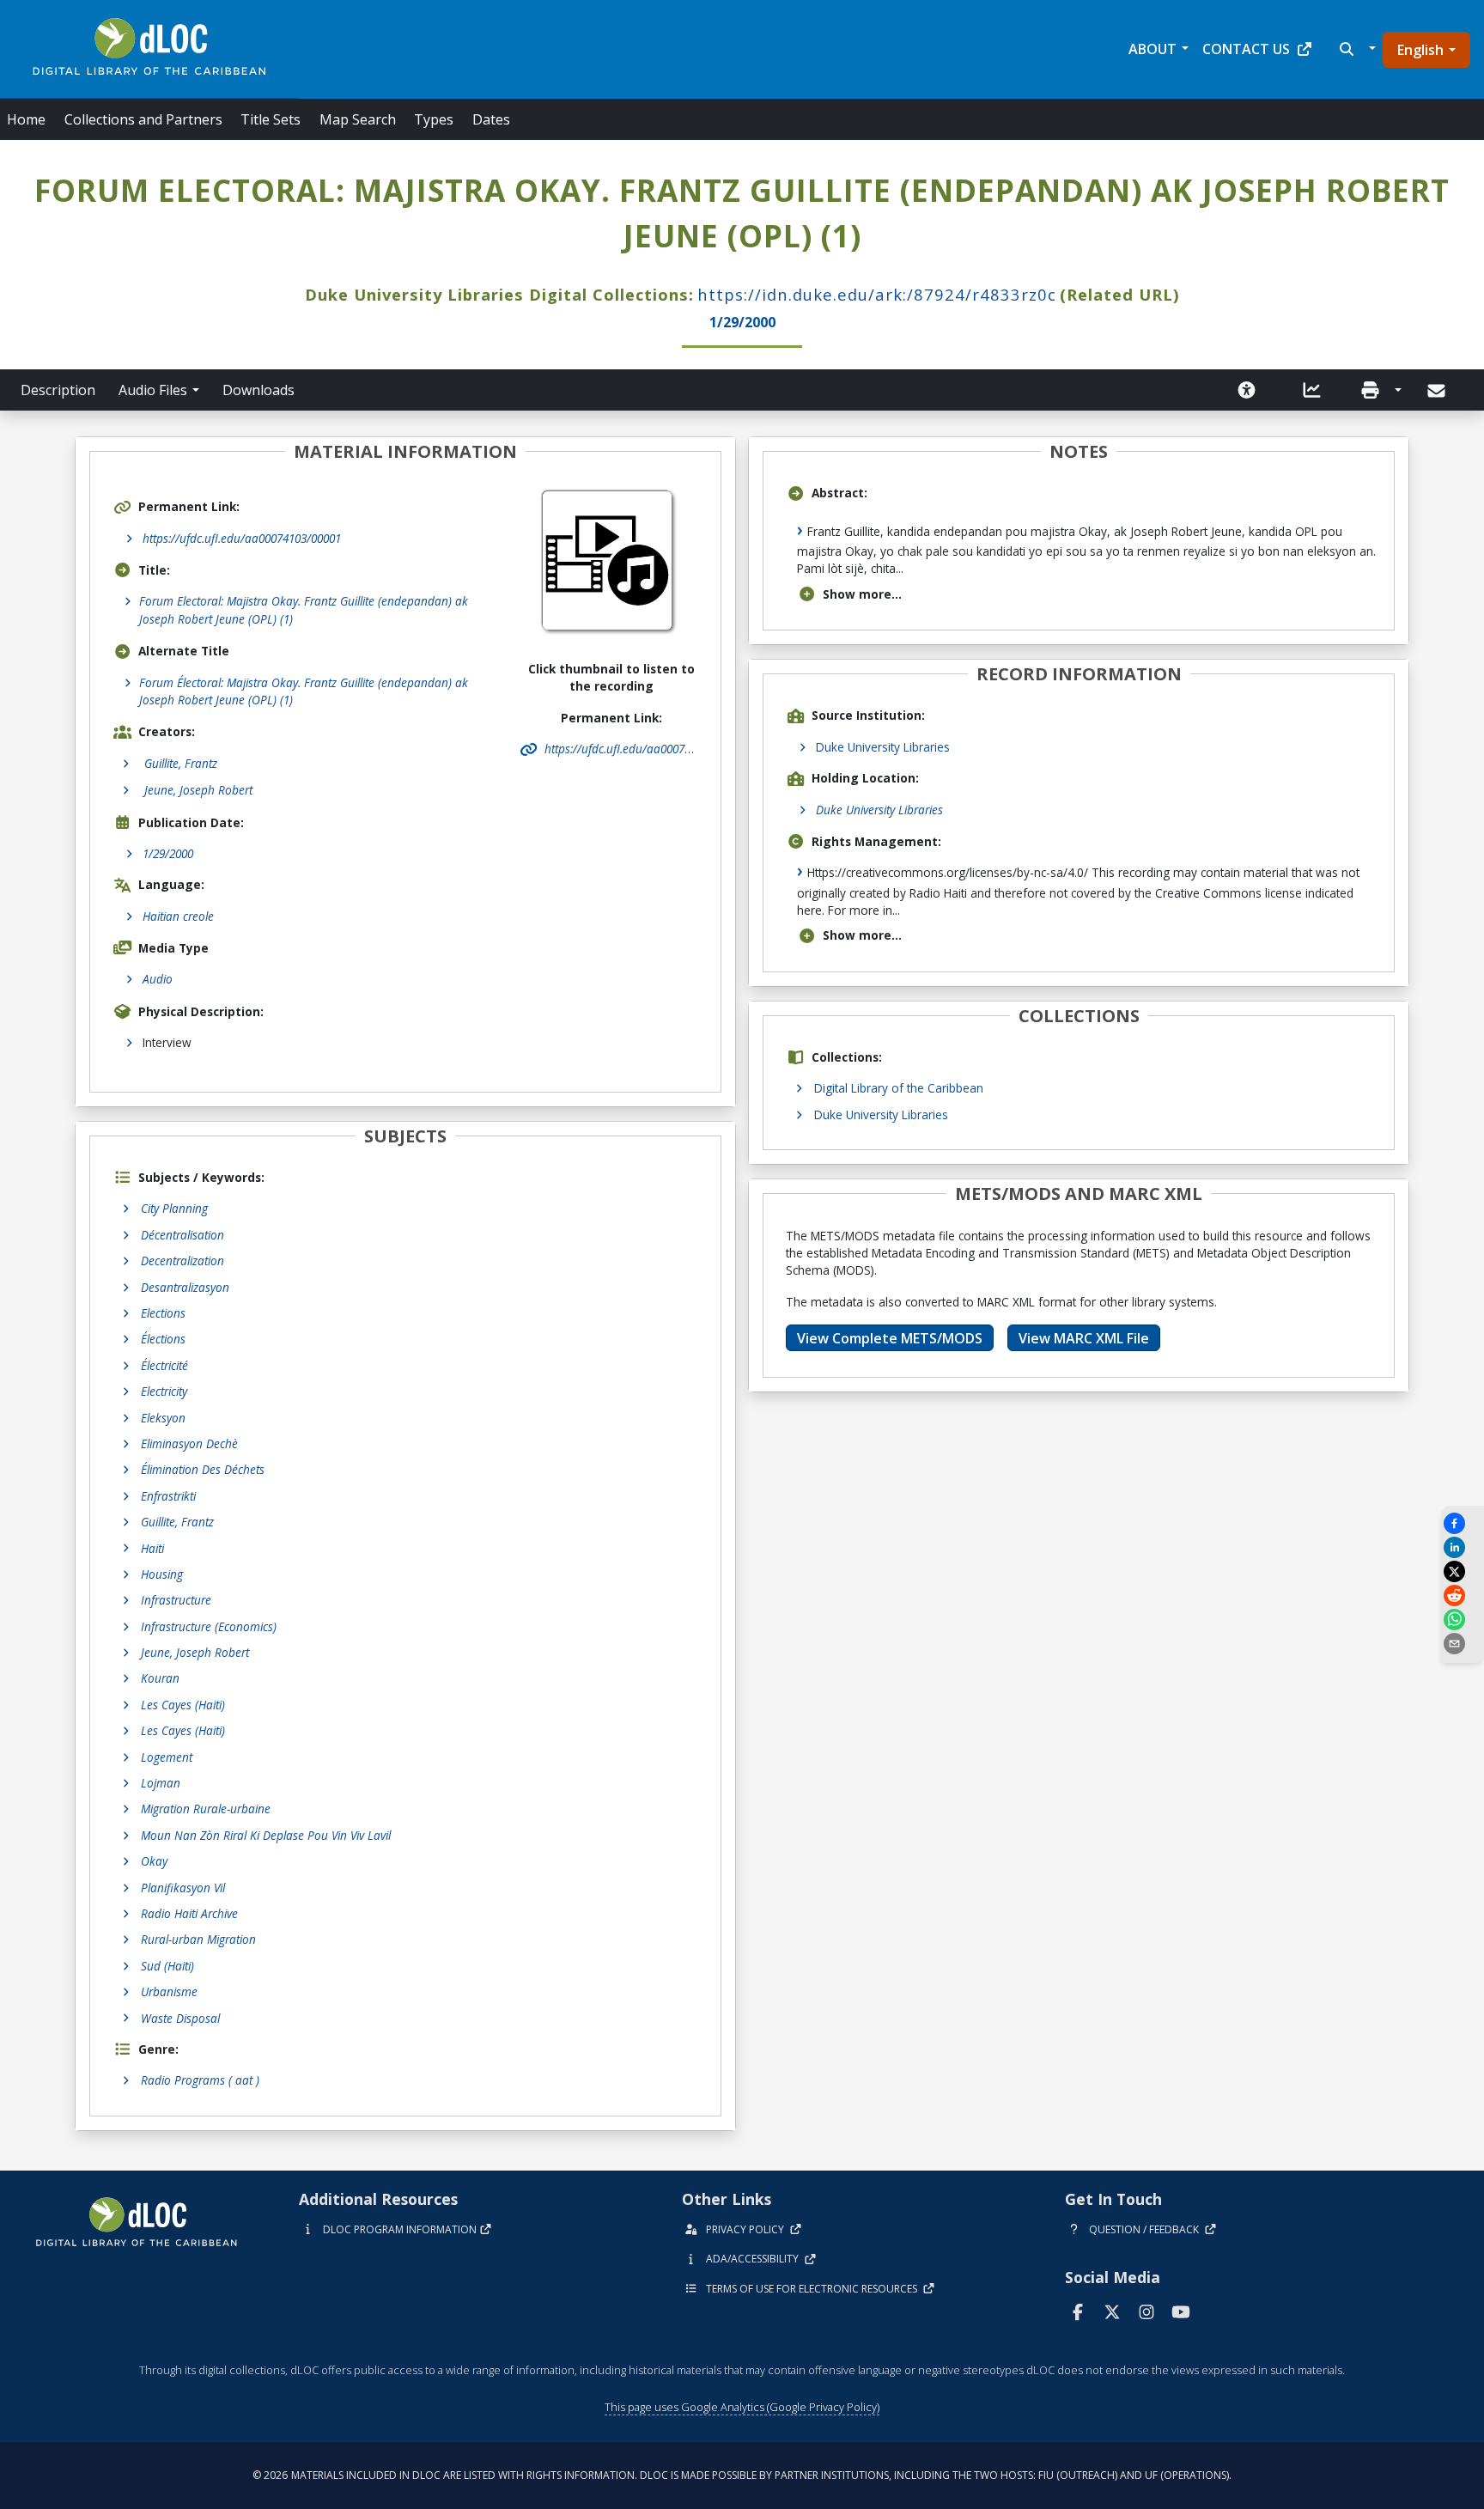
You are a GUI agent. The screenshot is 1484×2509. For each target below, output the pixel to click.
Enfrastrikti (168, 1496)
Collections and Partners (143, 119)
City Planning (174, 1208)
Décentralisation (182, 1235)
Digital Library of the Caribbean (899, 1088)
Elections (163, 1313)
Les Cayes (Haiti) (183, 1705)
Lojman (161, 1783)
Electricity (164, 1391)
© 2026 (742, 2475)
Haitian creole (178, 916)
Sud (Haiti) (167, 1966)
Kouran (160, 1678)
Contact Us (1246, 49)
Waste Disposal (180, 2018)
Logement (167, 1757)
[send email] (1463, 1644)
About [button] (1153, 49)
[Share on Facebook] (1463, 1523)
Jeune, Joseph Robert (195, 1652)
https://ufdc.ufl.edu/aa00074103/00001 (242, 538)
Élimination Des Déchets (203, 1469)
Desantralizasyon (185, 1287)
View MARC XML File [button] (1084, 1338)
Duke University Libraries (883, 747)
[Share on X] (1463, 1571)
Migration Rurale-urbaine (206, 1809)
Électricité (164, 1365)
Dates (491, 119)
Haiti (152, 1548)
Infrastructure (176, 1600)
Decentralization (182, 1261)
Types (434, 119)
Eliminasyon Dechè (189, 1443)
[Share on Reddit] (1463, 1596)
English (1420, 50)
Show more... (862, 594)
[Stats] (1312, 390)
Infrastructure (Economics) (209, 1626)
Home (26, 119)
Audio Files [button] (153, 390)
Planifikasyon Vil (183, 1888)
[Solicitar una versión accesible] (1247, 390)
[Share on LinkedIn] (1463, 1547)
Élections (163, 1339)
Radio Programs (200, 2080)
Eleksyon (163, 1418)
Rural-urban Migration (198, 1939)
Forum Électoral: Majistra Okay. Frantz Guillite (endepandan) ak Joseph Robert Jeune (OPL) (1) (304, 691)
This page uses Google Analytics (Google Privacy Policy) (742, 2407)
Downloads (258, 390)
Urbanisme (169, 1991)
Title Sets (271, 119)
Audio (158, 979)
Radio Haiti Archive (189, 1913)
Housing (162, 1574)
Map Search (358, 119)
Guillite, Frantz (177, 1522)
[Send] (1438, 391)
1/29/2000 (168, 853)
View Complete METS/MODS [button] (890, 1338)
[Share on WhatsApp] (1463, 1620)
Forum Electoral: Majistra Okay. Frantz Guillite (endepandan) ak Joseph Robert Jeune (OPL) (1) (304, 609)
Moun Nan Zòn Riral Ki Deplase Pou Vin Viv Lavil (266, 1835)
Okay (154, 1861)
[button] (1356, 49)
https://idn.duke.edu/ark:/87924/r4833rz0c (877, 294)
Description (58, 390)
